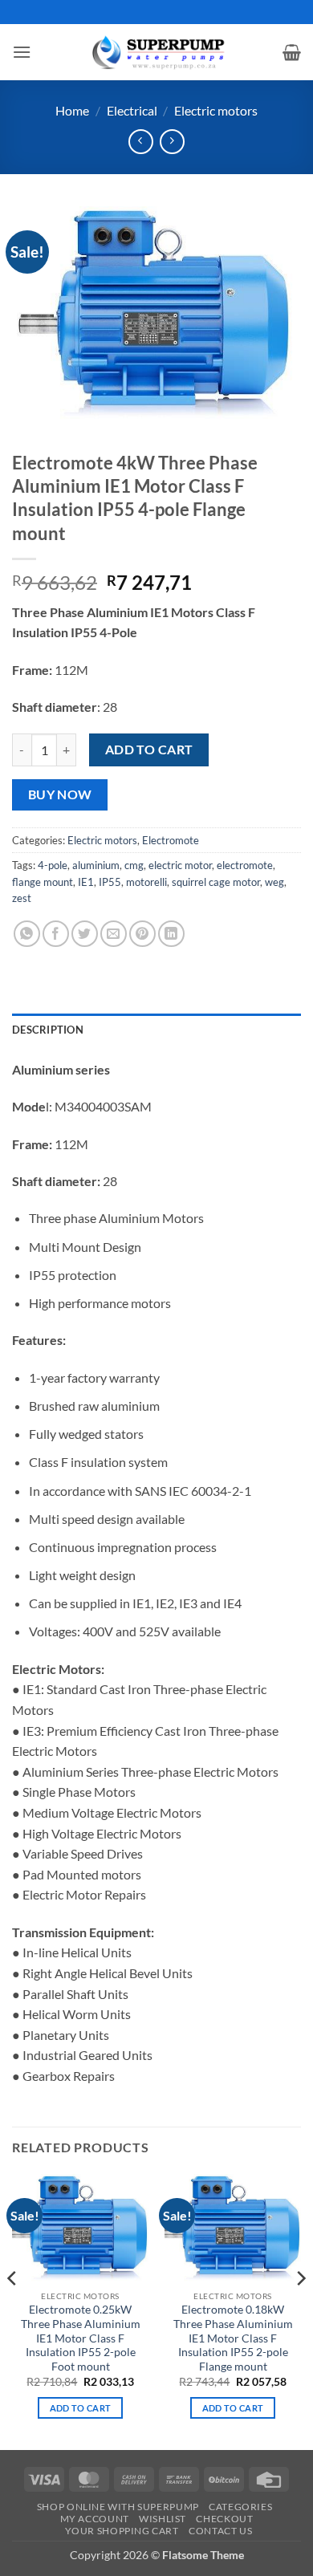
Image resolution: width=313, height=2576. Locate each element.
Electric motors (216, 110)
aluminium (96, 865)
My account (95, 2519)
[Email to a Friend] (114, 934)
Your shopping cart (122, 2531)
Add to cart (149, 750)
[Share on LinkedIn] (171, 934)
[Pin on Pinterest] (142, 934)
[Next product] (141, 142)
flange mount (43, 882)
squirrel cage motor (216, 882)
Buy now (60, 794)
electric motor (180, 865)
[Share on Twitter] (85, 934)
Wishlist (163, 2519)
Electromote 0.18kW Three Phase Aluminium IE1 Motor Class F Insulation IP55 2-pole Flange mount (233, 2338)
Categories (240, 2507)
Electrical (132, 110)
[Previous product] (172, 142)
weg (274, 882)
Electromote (171, 840)
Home (72, 110)
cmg (134, 865)
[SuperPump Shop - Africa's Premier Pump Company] (156, 52)
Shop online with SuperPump (118, 2507)
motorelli (146, 882)
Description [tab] (48, 1030)
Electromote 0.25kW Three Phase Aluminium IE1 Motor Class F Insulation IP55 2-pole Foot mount (81, 2338)
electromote (245, 865)
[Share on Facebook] (56, 934)
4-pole (53, 865)
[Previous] (13, 2311)
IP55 (110, 882)
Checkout (224, 2519)
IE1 (86, 882)
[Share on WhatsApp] (27, 934)
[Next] (300, 2311)
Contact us (220, 2531)
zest (22, 898)
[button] (22, 52)
